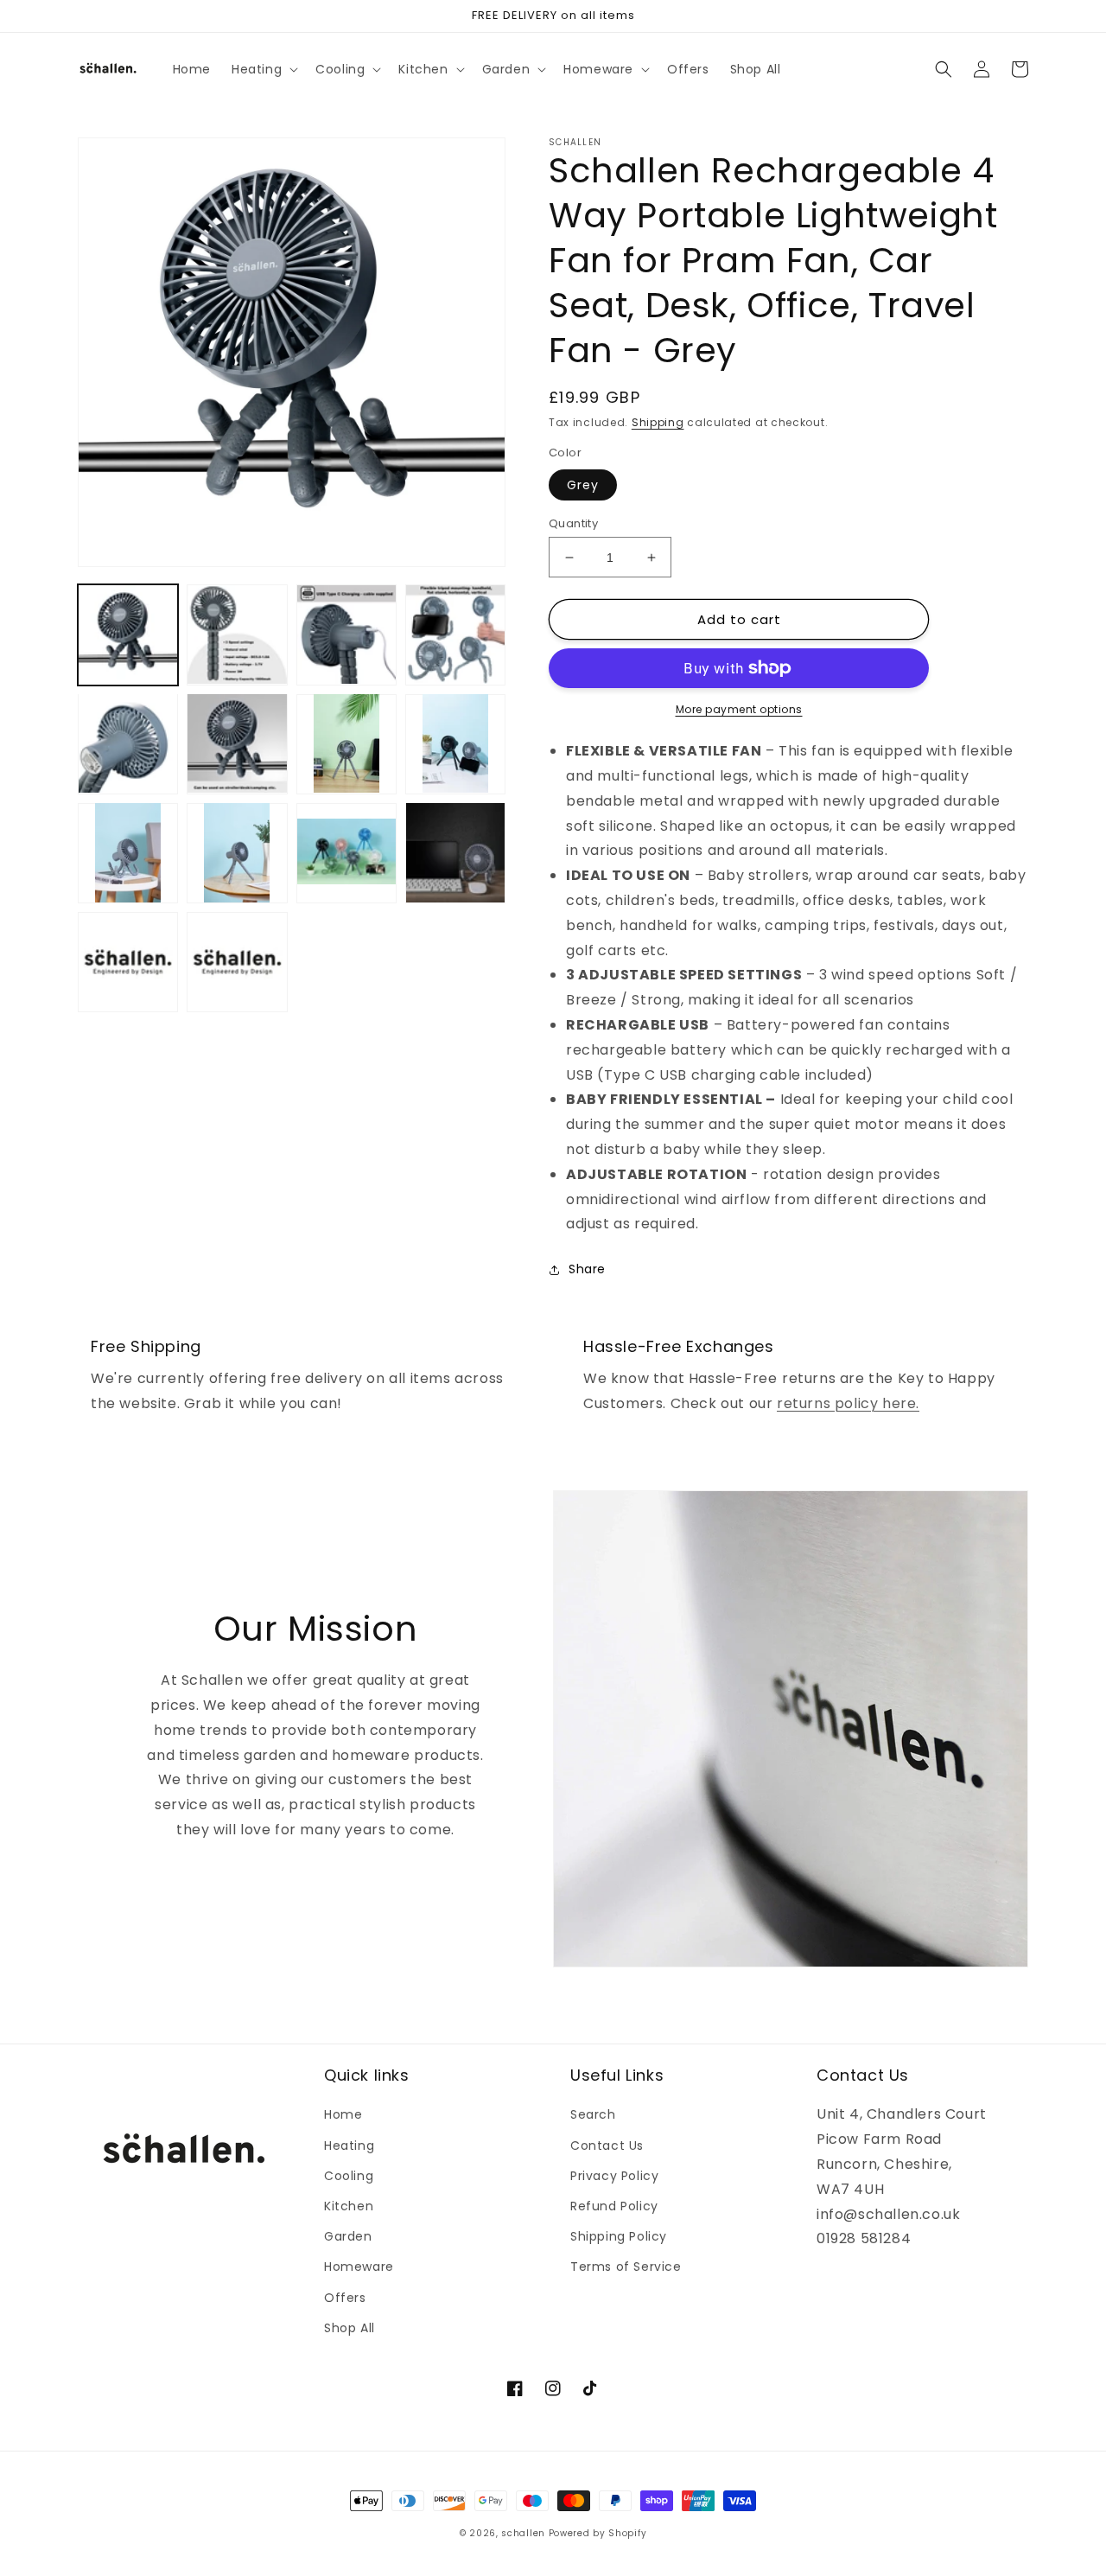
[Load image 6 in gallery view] (237, 743)
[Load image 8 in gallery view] (455, 743)
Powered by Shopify (598, 2533)
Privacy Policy (614, 2176)
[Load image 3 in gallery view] (346, 634)
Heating (349, 2146)
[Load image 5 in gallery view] (128, 743)
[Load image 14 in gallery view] (237, 962)
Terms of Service (626, 2267)
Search (593, 2114)
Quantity (573, 523)
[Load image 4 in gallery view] (455, 634)
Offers (345, 2298)
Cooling (349, 2176)
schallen (523, 2533)
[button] (263, 69)
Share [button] (587, 1269)
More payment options (739, 709)
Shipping (658, 422)
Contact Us (607, 2146)
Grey (583, 485)
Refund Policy (614, 2206)
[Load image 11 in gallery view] (346, 852)
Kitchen (349, 2206)
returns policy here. (848, 1403)
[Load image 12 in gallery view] (455, 852)
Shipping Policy (619, 2236)
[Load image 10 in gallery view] (237, 852)
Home (343, 2114)
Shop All (350, 2328)
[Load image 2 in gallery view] (237, 634)
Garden (348, 2236)
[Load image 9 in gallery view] (128, 852)
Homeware (359, 2267)
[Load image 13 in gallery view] (128, 962)
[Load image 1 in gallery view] (128, 634)
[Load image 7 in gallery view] (346, 743)
